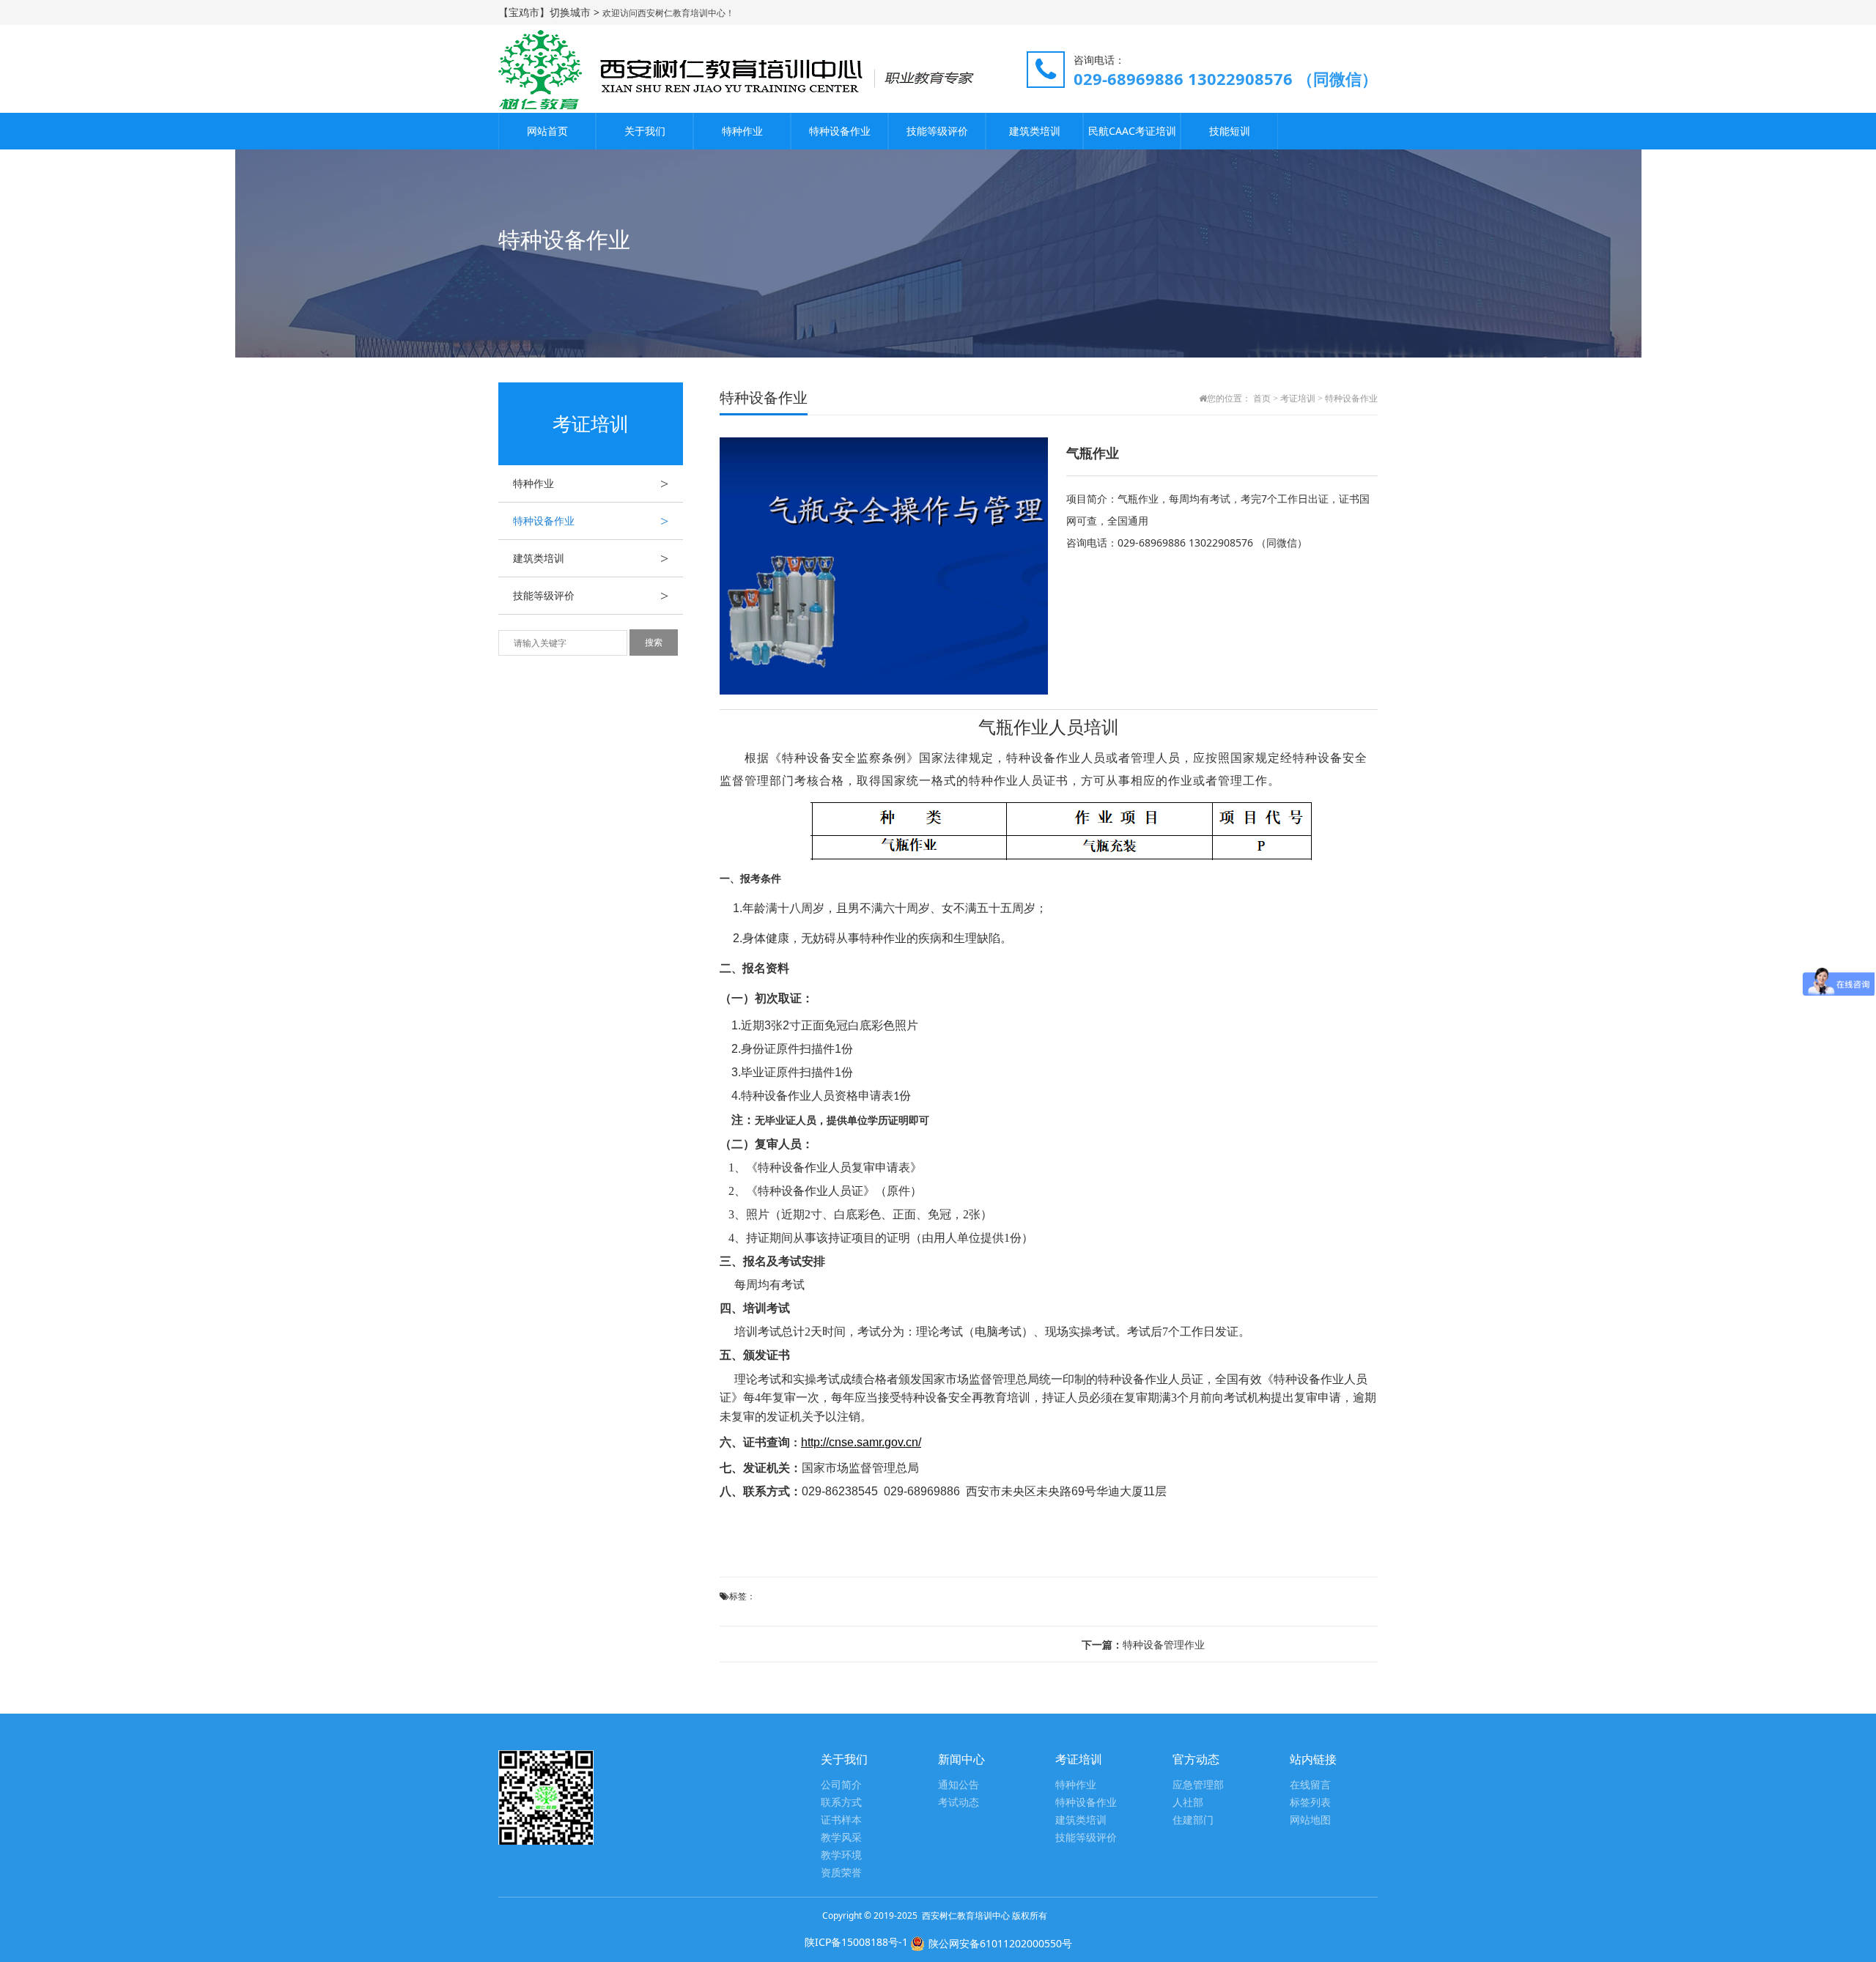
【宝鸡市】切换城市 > (550, 12)
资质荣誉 (841, 1873)
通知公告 (959, 1785)
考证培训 (1298, 399)
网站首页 (547, 131)
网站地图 (1310, 1820)
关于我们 (645, 131)
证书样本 (841, 1820)
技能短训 (1230, 131)
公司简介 (841, 1785)
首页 (1262, 399)
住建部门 (1193, 1820)
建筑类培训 (1035, 131)
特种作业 (742, 131)
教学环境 (841, 1855)
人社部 (1188, 1803)
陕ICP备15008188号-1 (856, 1942)
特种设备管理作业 (1143, 1644)
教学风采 (841, 1838)
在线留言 (1310, 1785)
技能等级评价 (937, 131)
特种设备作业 (840, 131)
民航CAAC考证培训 (1132, 131)
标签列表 (1310, 1803)
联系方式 (841, 1803)
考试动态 (959, 1803)
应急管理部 (1198, 1785)
